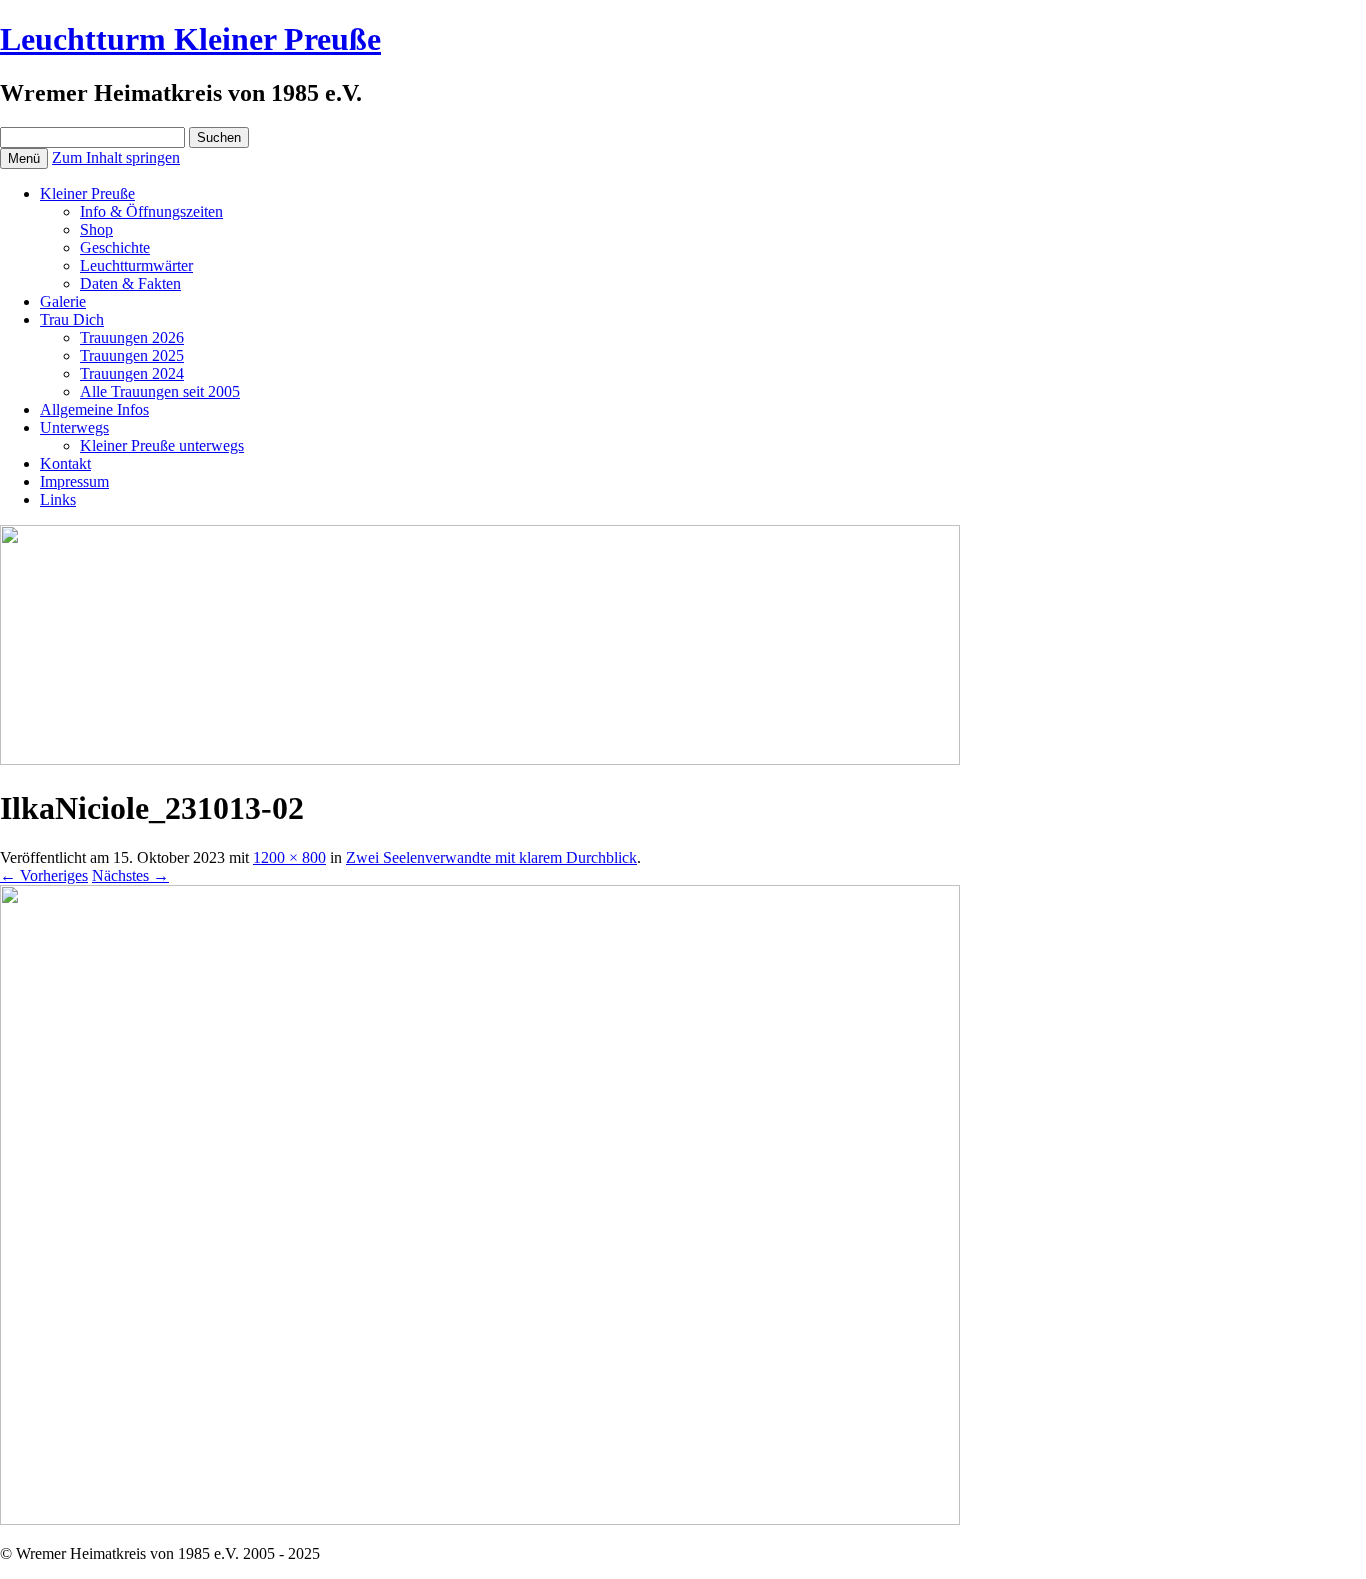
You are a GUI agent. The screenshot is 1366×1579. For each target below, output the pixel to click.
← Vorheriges (44, 875)
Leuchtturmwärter (136, 265)
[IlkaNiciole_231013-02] (480, 1519)
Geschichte (115, 247)
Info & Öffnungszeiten (151, 211)
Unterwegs (74, 427)
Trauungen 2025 (132, 355)
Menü (24, 158)
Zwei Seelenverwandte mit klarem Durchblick (491, 857)
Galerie (63, 301)
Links (58, 499)
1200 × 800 (289, 857)
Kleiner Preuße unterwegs (162, 445)
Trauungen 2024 (132, 373)
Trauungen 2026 (132, 337)
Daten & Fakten (130, 283)
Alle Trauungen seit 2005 (160, 391)
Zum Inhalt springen (116, 157)
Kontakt (65, 463)
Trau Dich (72, 319)
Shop (96, 229)
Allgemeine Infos (94, 409)
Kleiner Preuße (87, 193)
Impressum (74, 481)
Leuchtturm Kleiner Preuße (190, 39)
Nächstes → (130, 875)
